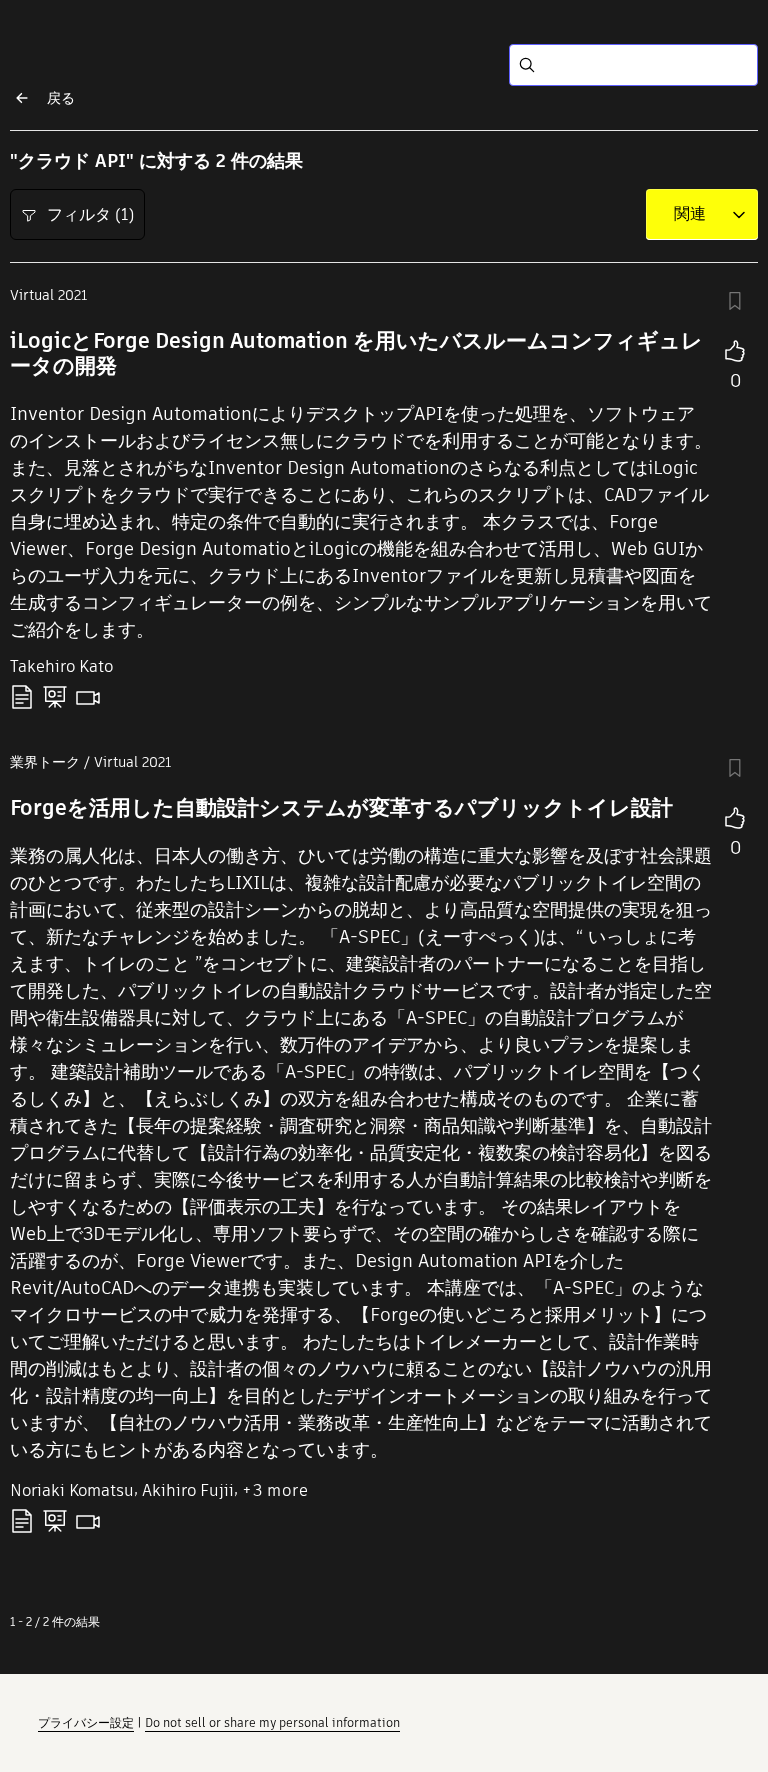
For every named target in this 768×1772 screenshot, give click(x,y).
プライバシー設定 (86, 1722)
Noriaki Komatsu (72, 1490)
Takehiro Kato (61, 666)
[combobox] (690, 214)
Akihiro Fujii (188, 1490)
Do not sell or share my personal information (272, 1722)
